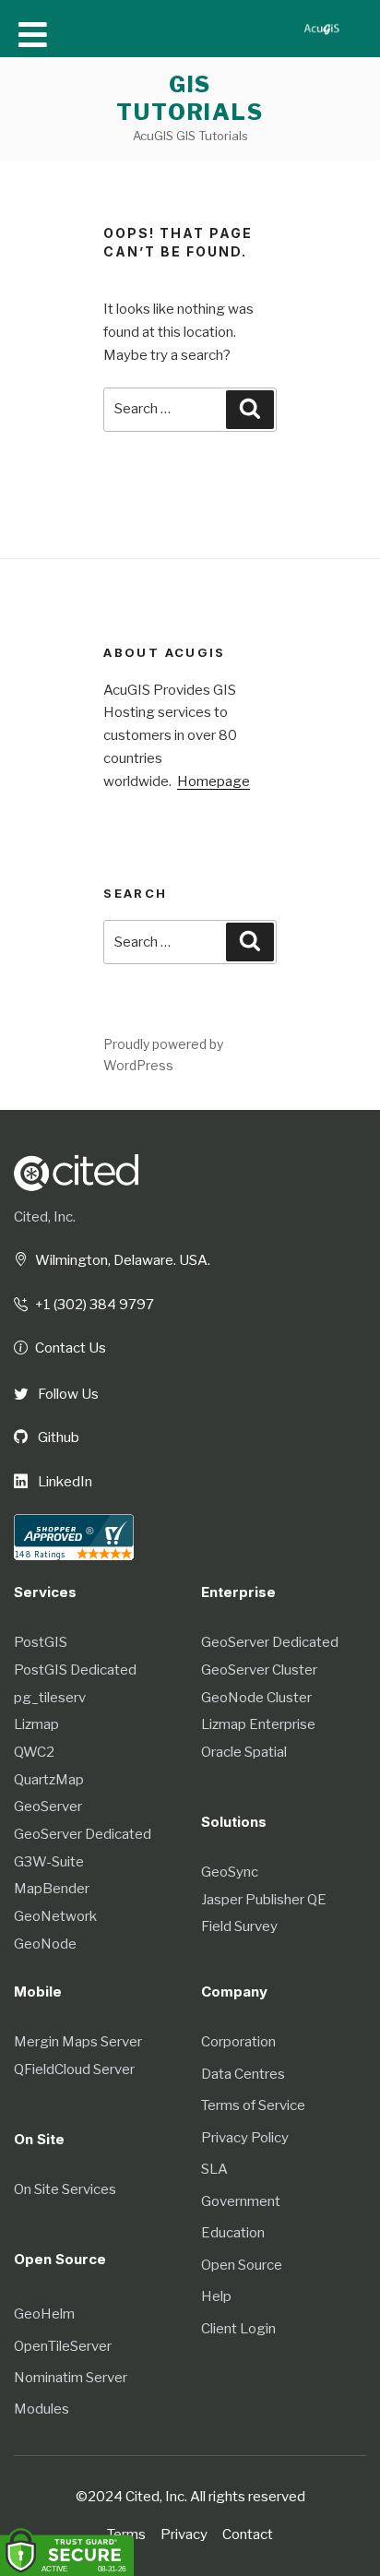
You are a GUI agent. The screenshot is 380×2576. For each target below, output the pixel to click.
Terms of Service (253, 2105)
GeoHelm (44, 2314)
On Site (39, 2139)
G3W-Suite (49, 1862)
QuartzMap (49, 1780)
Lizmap (36, 1724)
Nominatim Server (71, 2378)
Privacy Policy (245, 2138)
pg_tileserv (50, 1698)
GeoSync (230, 1872)
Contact (248, 2534)
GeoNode (45, 1944)
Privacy (184, 2534)
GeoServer (48, 1807)
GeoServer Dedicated (83, 1834)
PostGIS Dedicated (75, 1670)
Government (241, 2201)
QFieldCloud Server (74, 2069)
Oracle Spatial (244, 1752)
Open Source (242, 2265)
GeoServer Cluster (259, 1670)
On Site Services (65, 2189)
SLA (214, 2169)
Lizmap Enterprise (258, 1724)
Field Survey (239, 1926)
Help (216, 2296)
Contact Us (71, 1348)
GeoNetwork (55, 1916)
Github (57, 1437)
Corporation (238, 2042)
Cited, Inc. (45, 1217)
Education (233, 2233)
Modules (42, 2409)
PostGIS (41, 1642)
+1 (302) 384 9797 (95, 1305)
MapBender (52, 1889)
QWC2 (34, 1752)
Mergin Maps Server (78, 2042)
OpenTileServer (63, 2346)
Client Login (238, 2329)
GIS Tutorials (190, 98)
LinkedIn (64, 1482)
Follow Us (67, 1394)
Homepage (214, 781)
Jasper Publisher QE (264, 1900)
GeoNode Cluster (256, 1698)
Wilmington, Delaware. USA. (123, 1260)
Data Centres (243, 2074)
